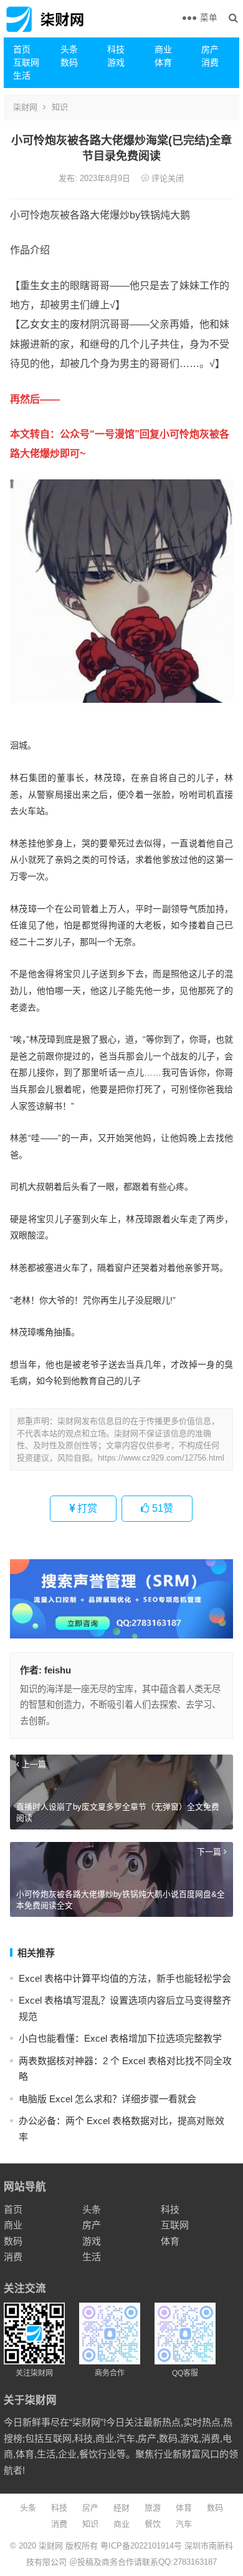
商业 (163, 49)
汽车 (184, 2524)
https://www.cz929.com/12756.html (161, 1458)
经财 (121, 2508)
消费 (210, 62)
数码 (69, 62)
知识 (60, 107)
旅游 (153, 2508)
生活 (22, 76)
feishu (58, 1670)
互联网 (26, 62)
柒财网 (25, 107)
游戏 (116, 62)
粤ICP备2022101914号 (141, 2546)
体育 (163, 62)
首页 (22, 49)
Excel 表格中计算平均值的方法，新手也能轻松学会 (125, 1978)
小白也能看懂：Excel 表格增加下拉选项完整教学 (120, 2038)
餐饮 (153, 2524)
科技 (116, 49)
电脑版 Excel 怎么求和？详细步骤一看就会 (107, 2099)
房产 (210, 49)
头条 (69, 49)
